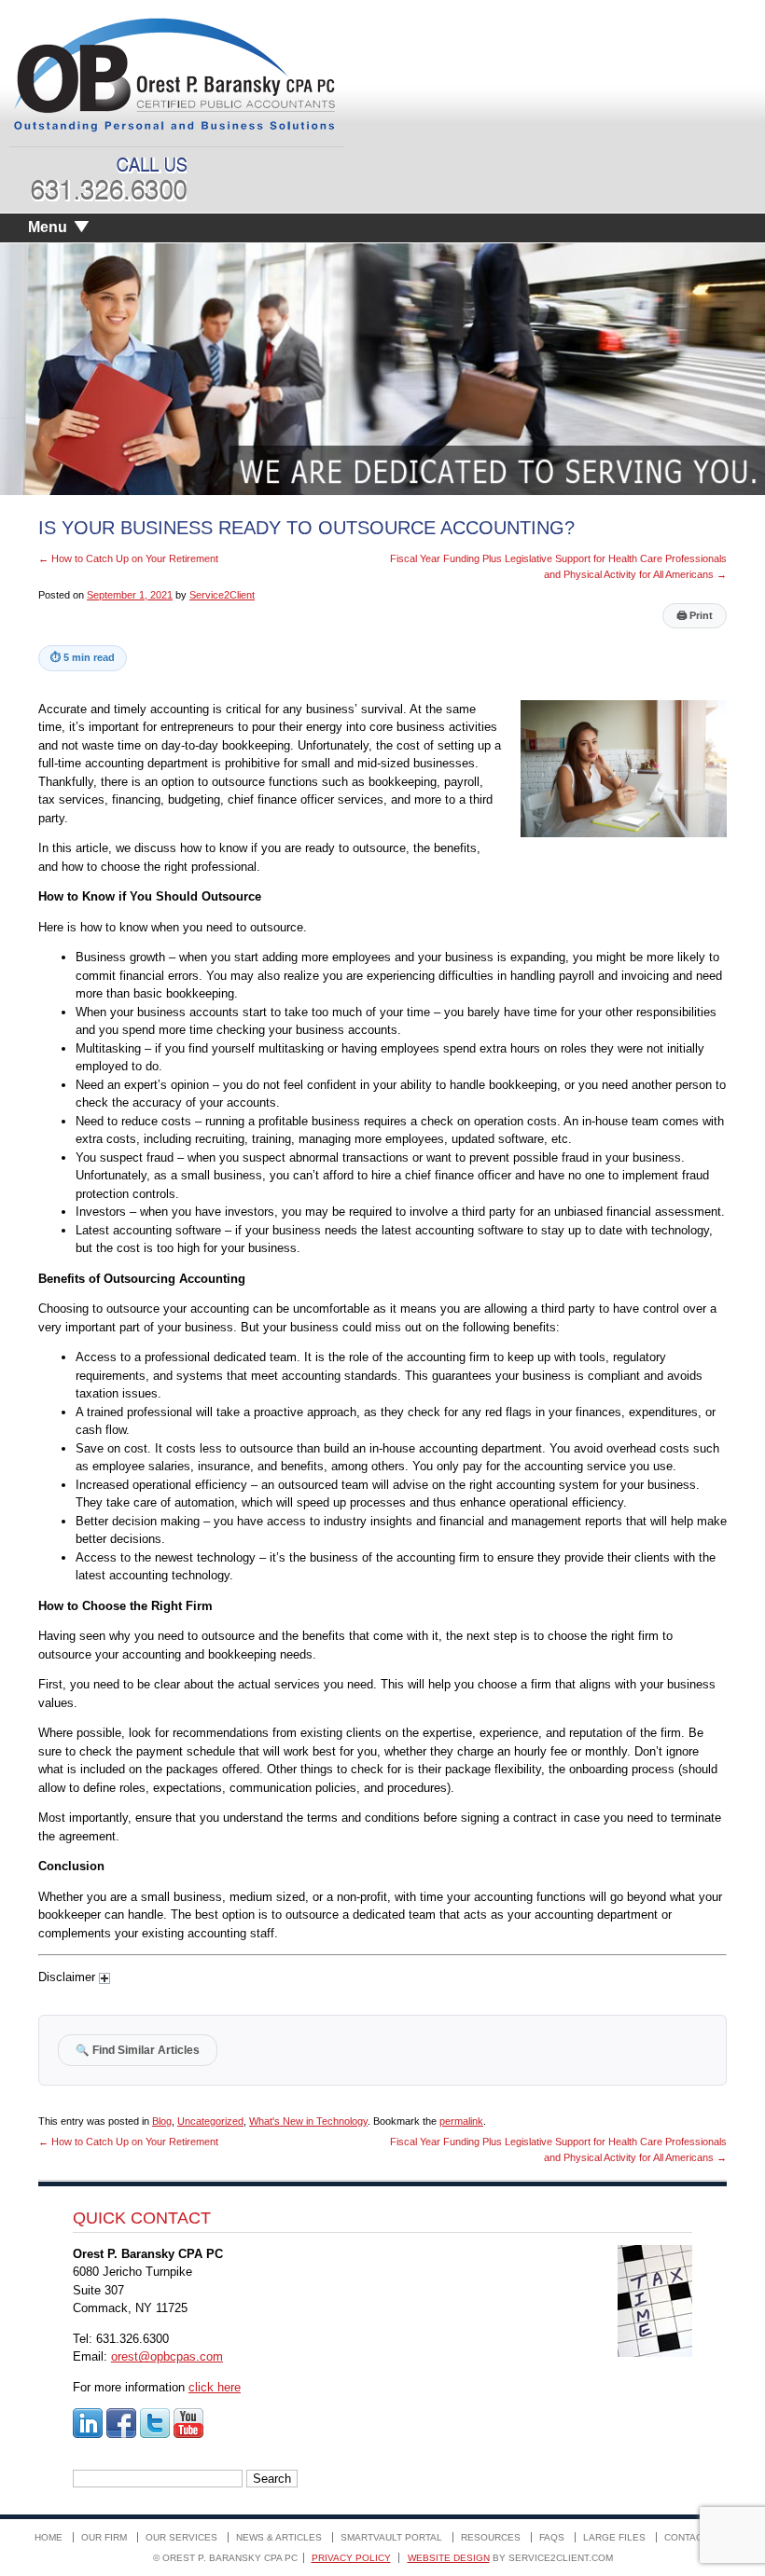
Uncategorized (210, 2121)
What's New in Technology (308, 2121)
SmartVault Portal (391, 2537)
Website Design (449, 2558)
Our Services (181, 2537)
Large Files (614, 2537)
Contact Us (694, 2537)
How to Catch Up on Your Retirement (128, 558)
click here (215, 2387)
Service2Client (222, 595)
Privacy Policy (351, 2558)
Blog (162, 2121)
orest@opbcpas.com (167, 2356)
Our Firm (104, 2537)
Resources (491, 2537)
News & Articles (279, 2537)
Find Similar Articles (138, 2050)
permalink (461, 2121)
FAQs (552, 2537)
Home (49, 2537)
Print (695, 615)
